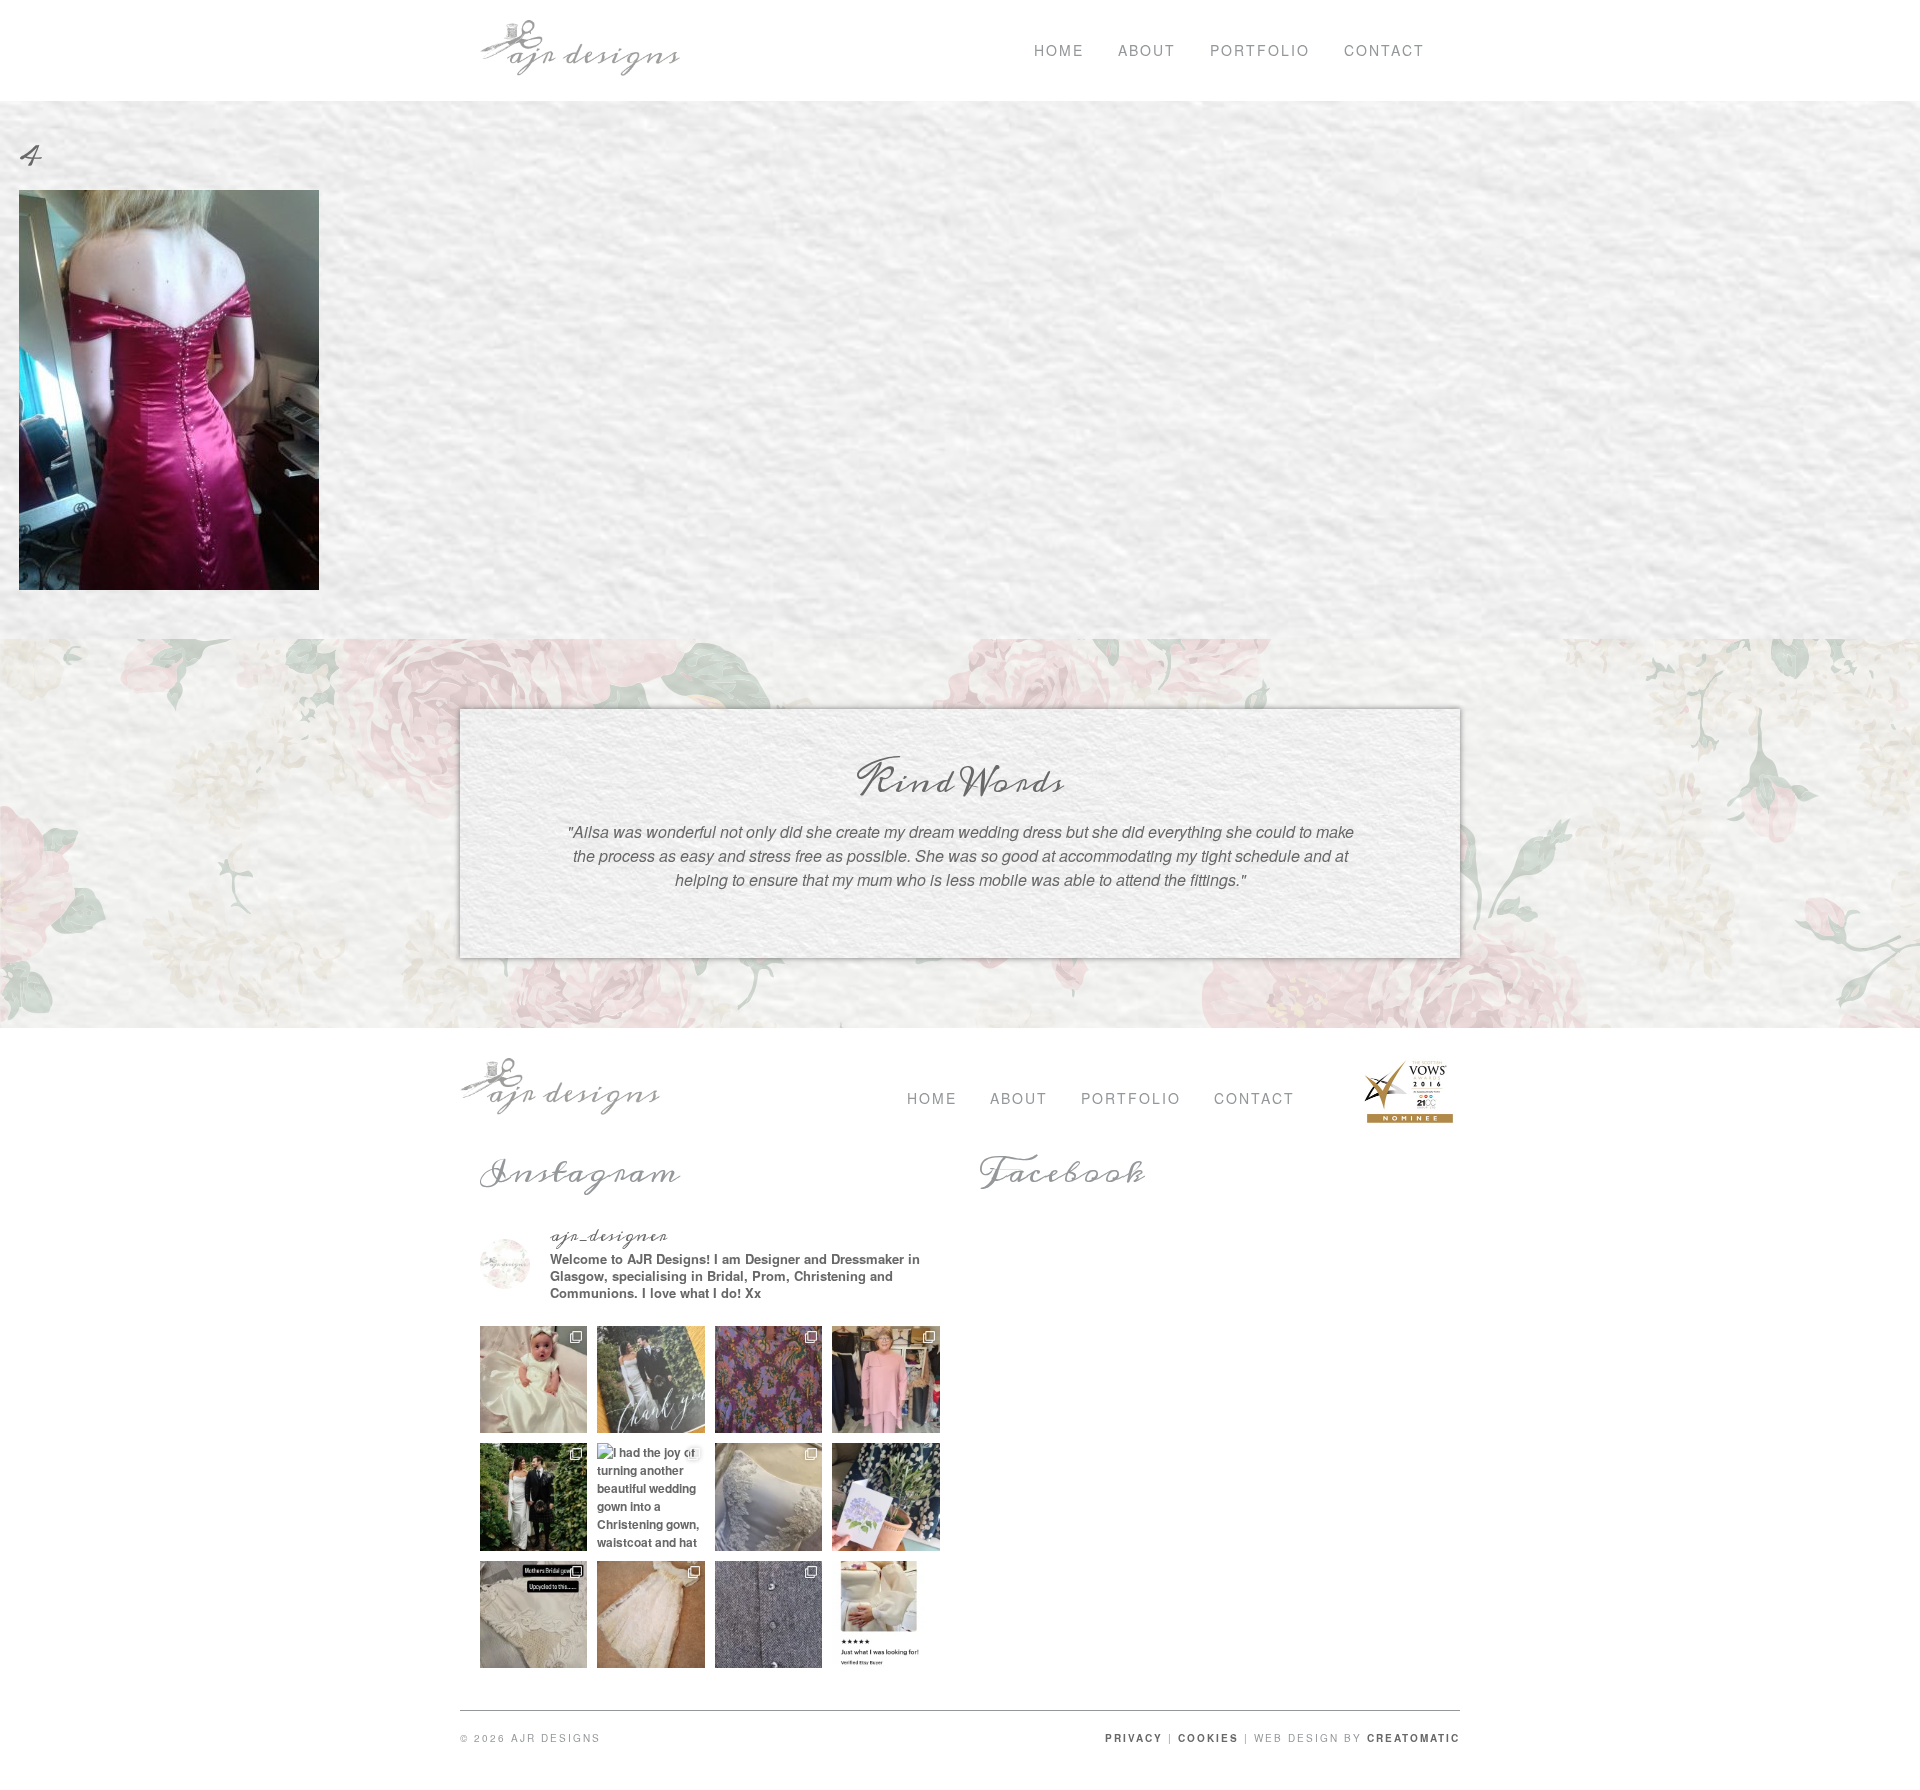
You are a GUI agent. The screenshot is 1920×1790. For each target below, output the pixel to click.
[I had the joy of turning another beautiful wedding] (651, 1497)
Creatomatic (1413, 1738)
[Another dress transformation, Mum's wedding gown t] (534, 1615)
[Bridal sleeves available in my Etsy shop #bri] (886, 1615)
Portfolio (1260, 50)
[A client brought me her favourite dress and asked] (769, 1380)
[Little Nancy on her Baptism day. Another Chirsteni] (534, 1380)
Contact (1384, 50)
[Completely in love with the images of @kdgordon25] (769, 1497)
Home (1059, 50)
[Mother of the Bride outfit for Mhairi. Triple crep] (886, 1380)
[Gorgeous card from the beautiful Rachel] (651, 1380)
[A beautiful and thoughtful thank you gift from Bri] (886, 1497)
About (1147, 50)
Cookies (1208, 1738)
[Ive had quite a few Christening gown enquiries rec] (651, 1615)
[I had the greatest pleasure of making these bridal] (534, 1497)
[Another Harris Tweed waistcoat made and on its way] (769, 1615)
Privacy (1134, 1738)
